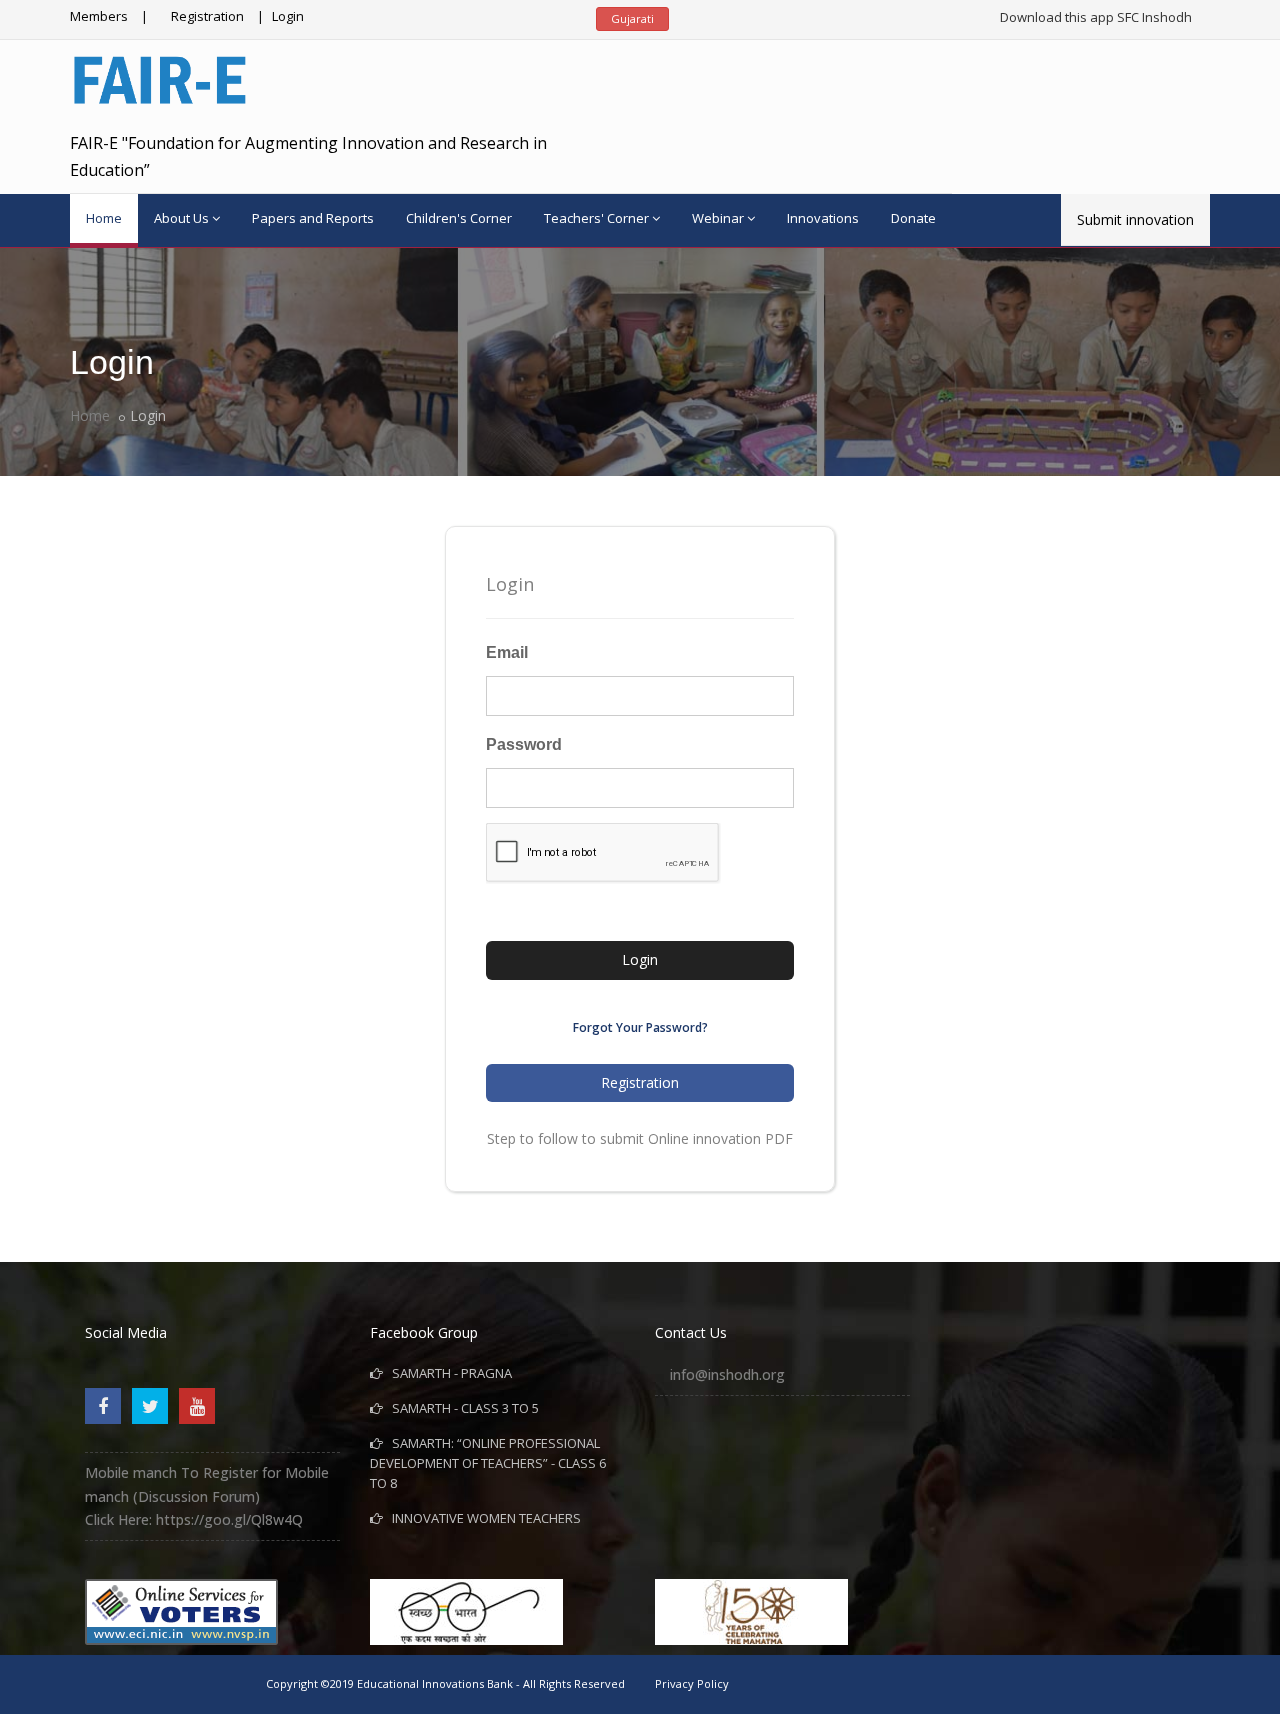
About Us (181, 218)
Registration (207, 16)
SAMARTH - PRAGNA (447, 1373)
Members (99, 16)
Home (104, 218)
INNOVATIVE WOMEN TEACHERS (482, 1518)
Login (288, 16)
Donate (913, 218)
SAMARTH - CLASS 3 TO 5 (461, 1408)
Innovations (823, 218)
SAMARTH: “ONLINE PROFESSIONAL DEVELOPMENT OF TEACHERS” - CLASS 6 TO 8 (488, 1463)
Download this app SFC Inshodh (1096, 17)
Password (524, 744)
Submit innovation (1135, 219)
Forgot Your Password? (640, 1027)
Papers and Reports (313, 218)
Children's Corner (459, 218)
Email (507, 652)
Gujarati (632, 18)
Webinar (718, 218)
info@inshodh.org (727, 1374)
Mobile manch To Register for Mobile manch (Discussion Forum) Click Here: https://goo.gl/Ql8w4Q (207, 1496)
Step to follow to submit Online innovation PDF (640, 1138)
